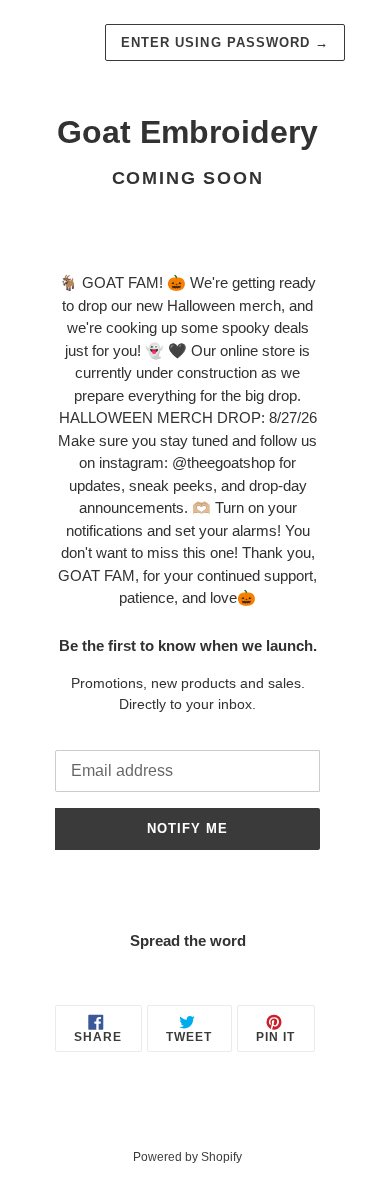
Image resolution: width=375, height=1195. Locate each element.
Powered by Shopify (187, 1157)
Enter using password (225, 42)
